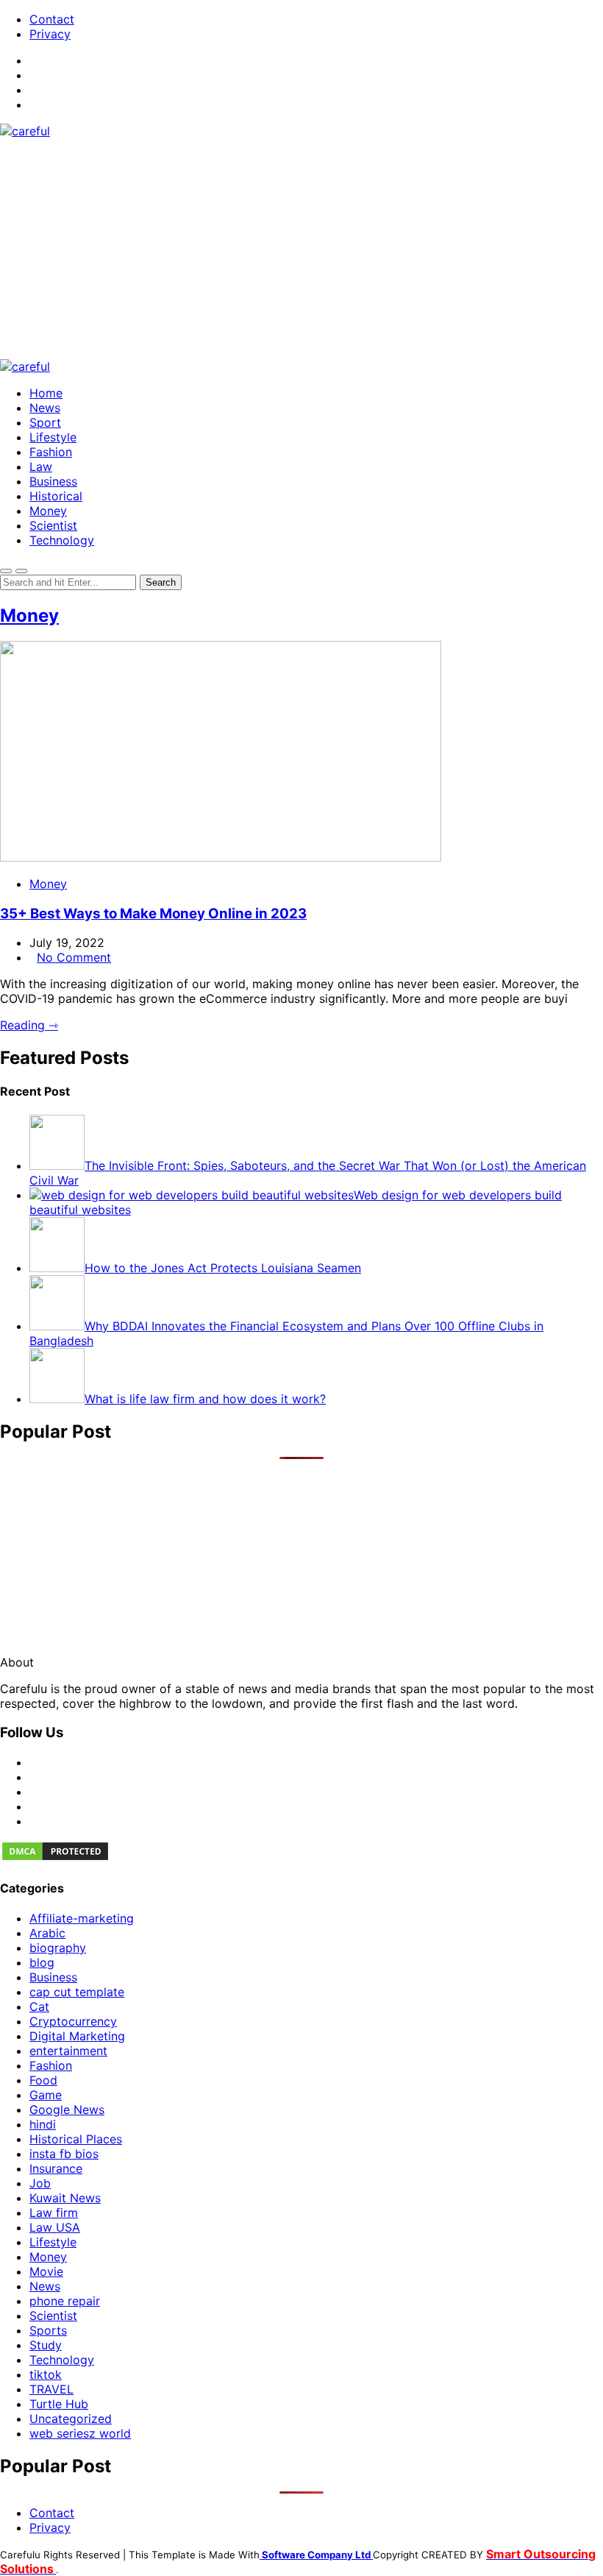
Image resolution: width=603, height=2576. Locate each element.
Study (46, 2345)
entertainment (68, 2051)
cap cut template (77, 1992)
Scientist (53, 525)
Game (46, 2095)
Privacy (50, 34)
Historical (56, 496)
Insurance (56, 2168)
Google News (67, 2110)
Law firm (54, 2213)
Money (48, 511)
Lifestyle (53, 437)
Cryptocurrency (73, 2021)
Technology (62, 540)
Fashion (51, 452)
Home (46, 393)
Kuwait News (65, 2198)
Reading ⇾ (29, 1025)
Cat (39, 2006)
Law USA (55, 2227)
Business (53, 481)
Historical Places (76, 2139)
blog (42, 1962)
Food (43, 2080)
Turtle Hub (59, 2404)
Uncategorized (71, 2419)
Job (40, 2183)
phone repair (65, 2301)
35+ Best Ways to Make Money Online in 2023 (153, 913)
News (45, 408)
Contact (52, 19)
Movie (46, 2271)
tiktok (46, 2374)
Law (41, 466)
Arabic (47, 1933)
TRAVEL (51, 2389)
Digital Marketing (77, 2036)
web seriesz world (80, 2433)
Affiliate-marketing (82, 1918)
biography (58, 1948)
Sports (48, 2330)
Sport (45, 422)
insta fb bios (64, 2154)
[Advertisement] (301, 249)
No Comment (74, 957)
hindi (43, 2124)
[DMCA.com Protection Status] (55, 1858)
